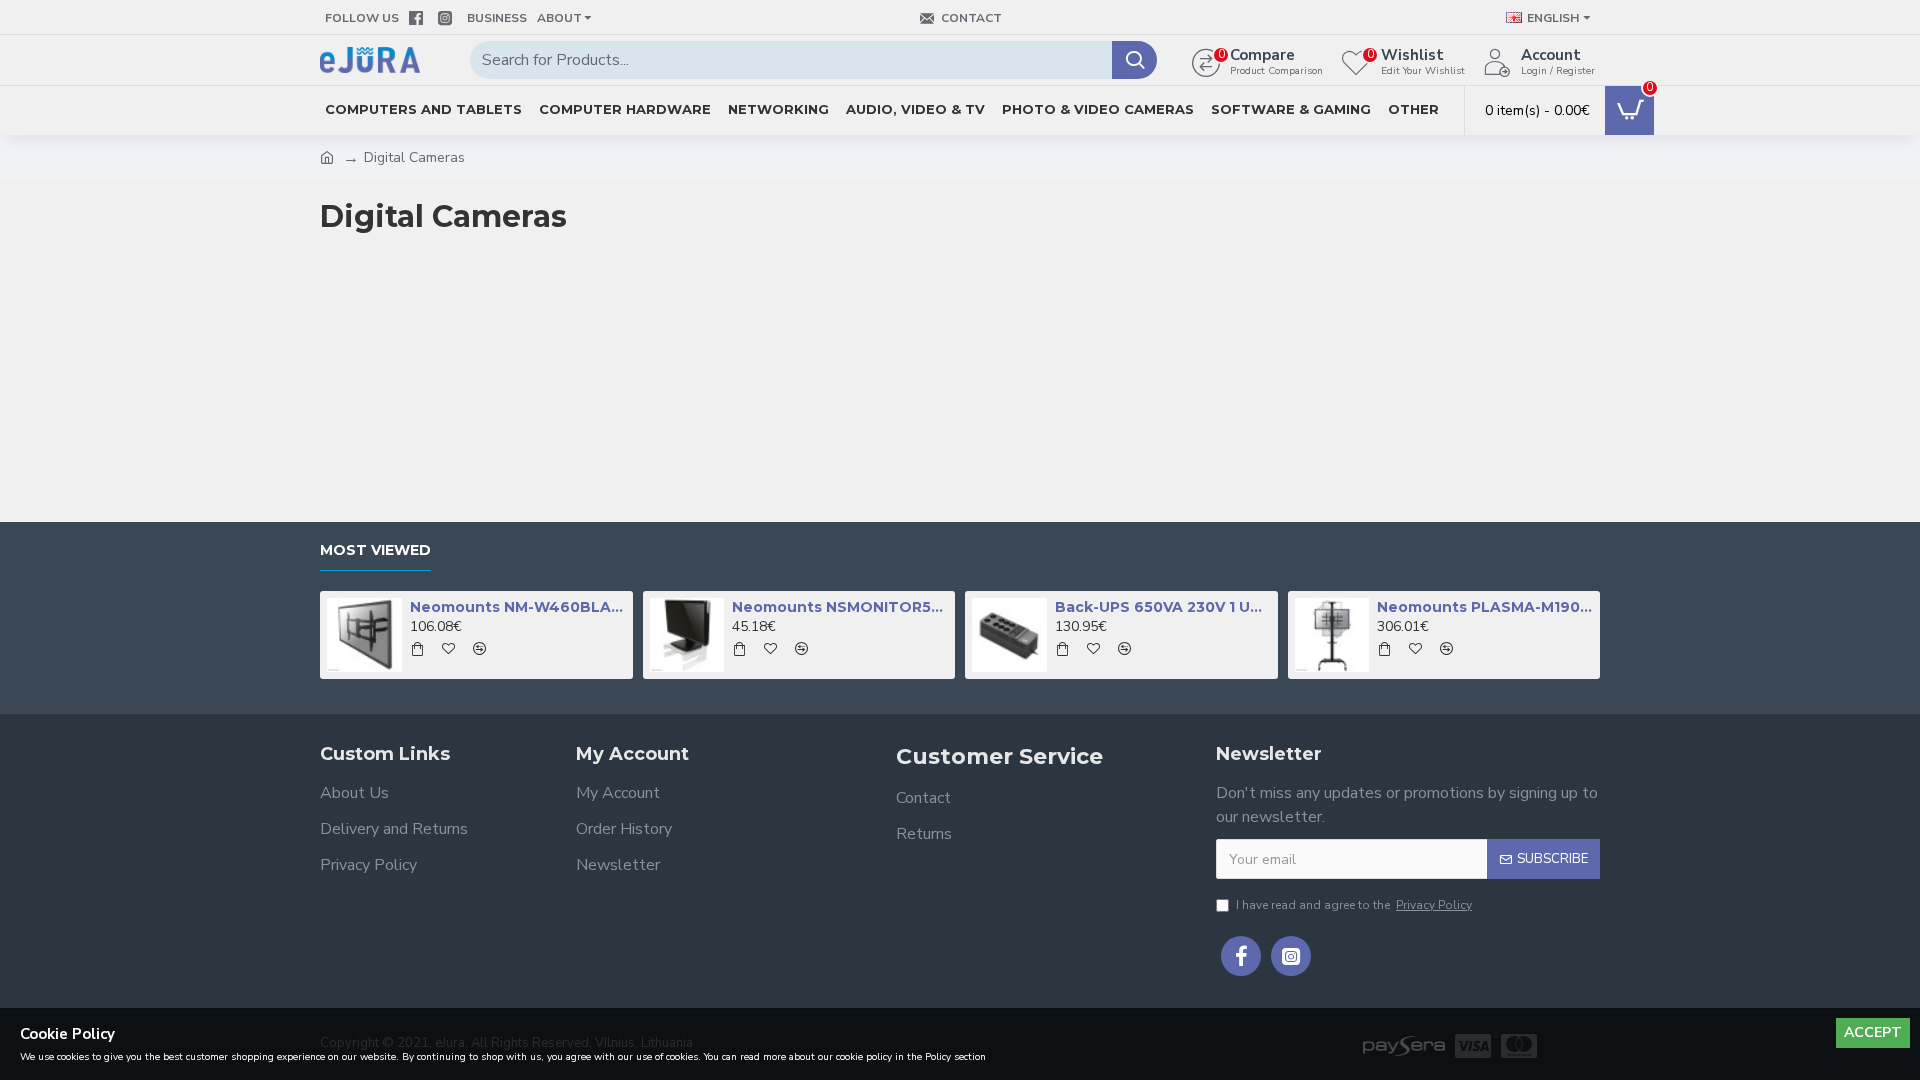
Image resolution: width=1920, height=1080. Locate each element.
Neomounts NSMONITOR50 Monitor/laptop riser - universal (840, 607)
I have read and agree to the (1354, 905)
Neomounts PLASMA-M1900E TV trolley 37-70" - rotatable (1485, 607)
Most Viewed (375, 550)
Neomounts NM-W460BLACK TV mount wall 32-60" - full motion (518, 607)
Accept (1873, 1032)
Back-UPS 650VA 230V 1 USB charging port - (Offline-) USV (1163, 607)
